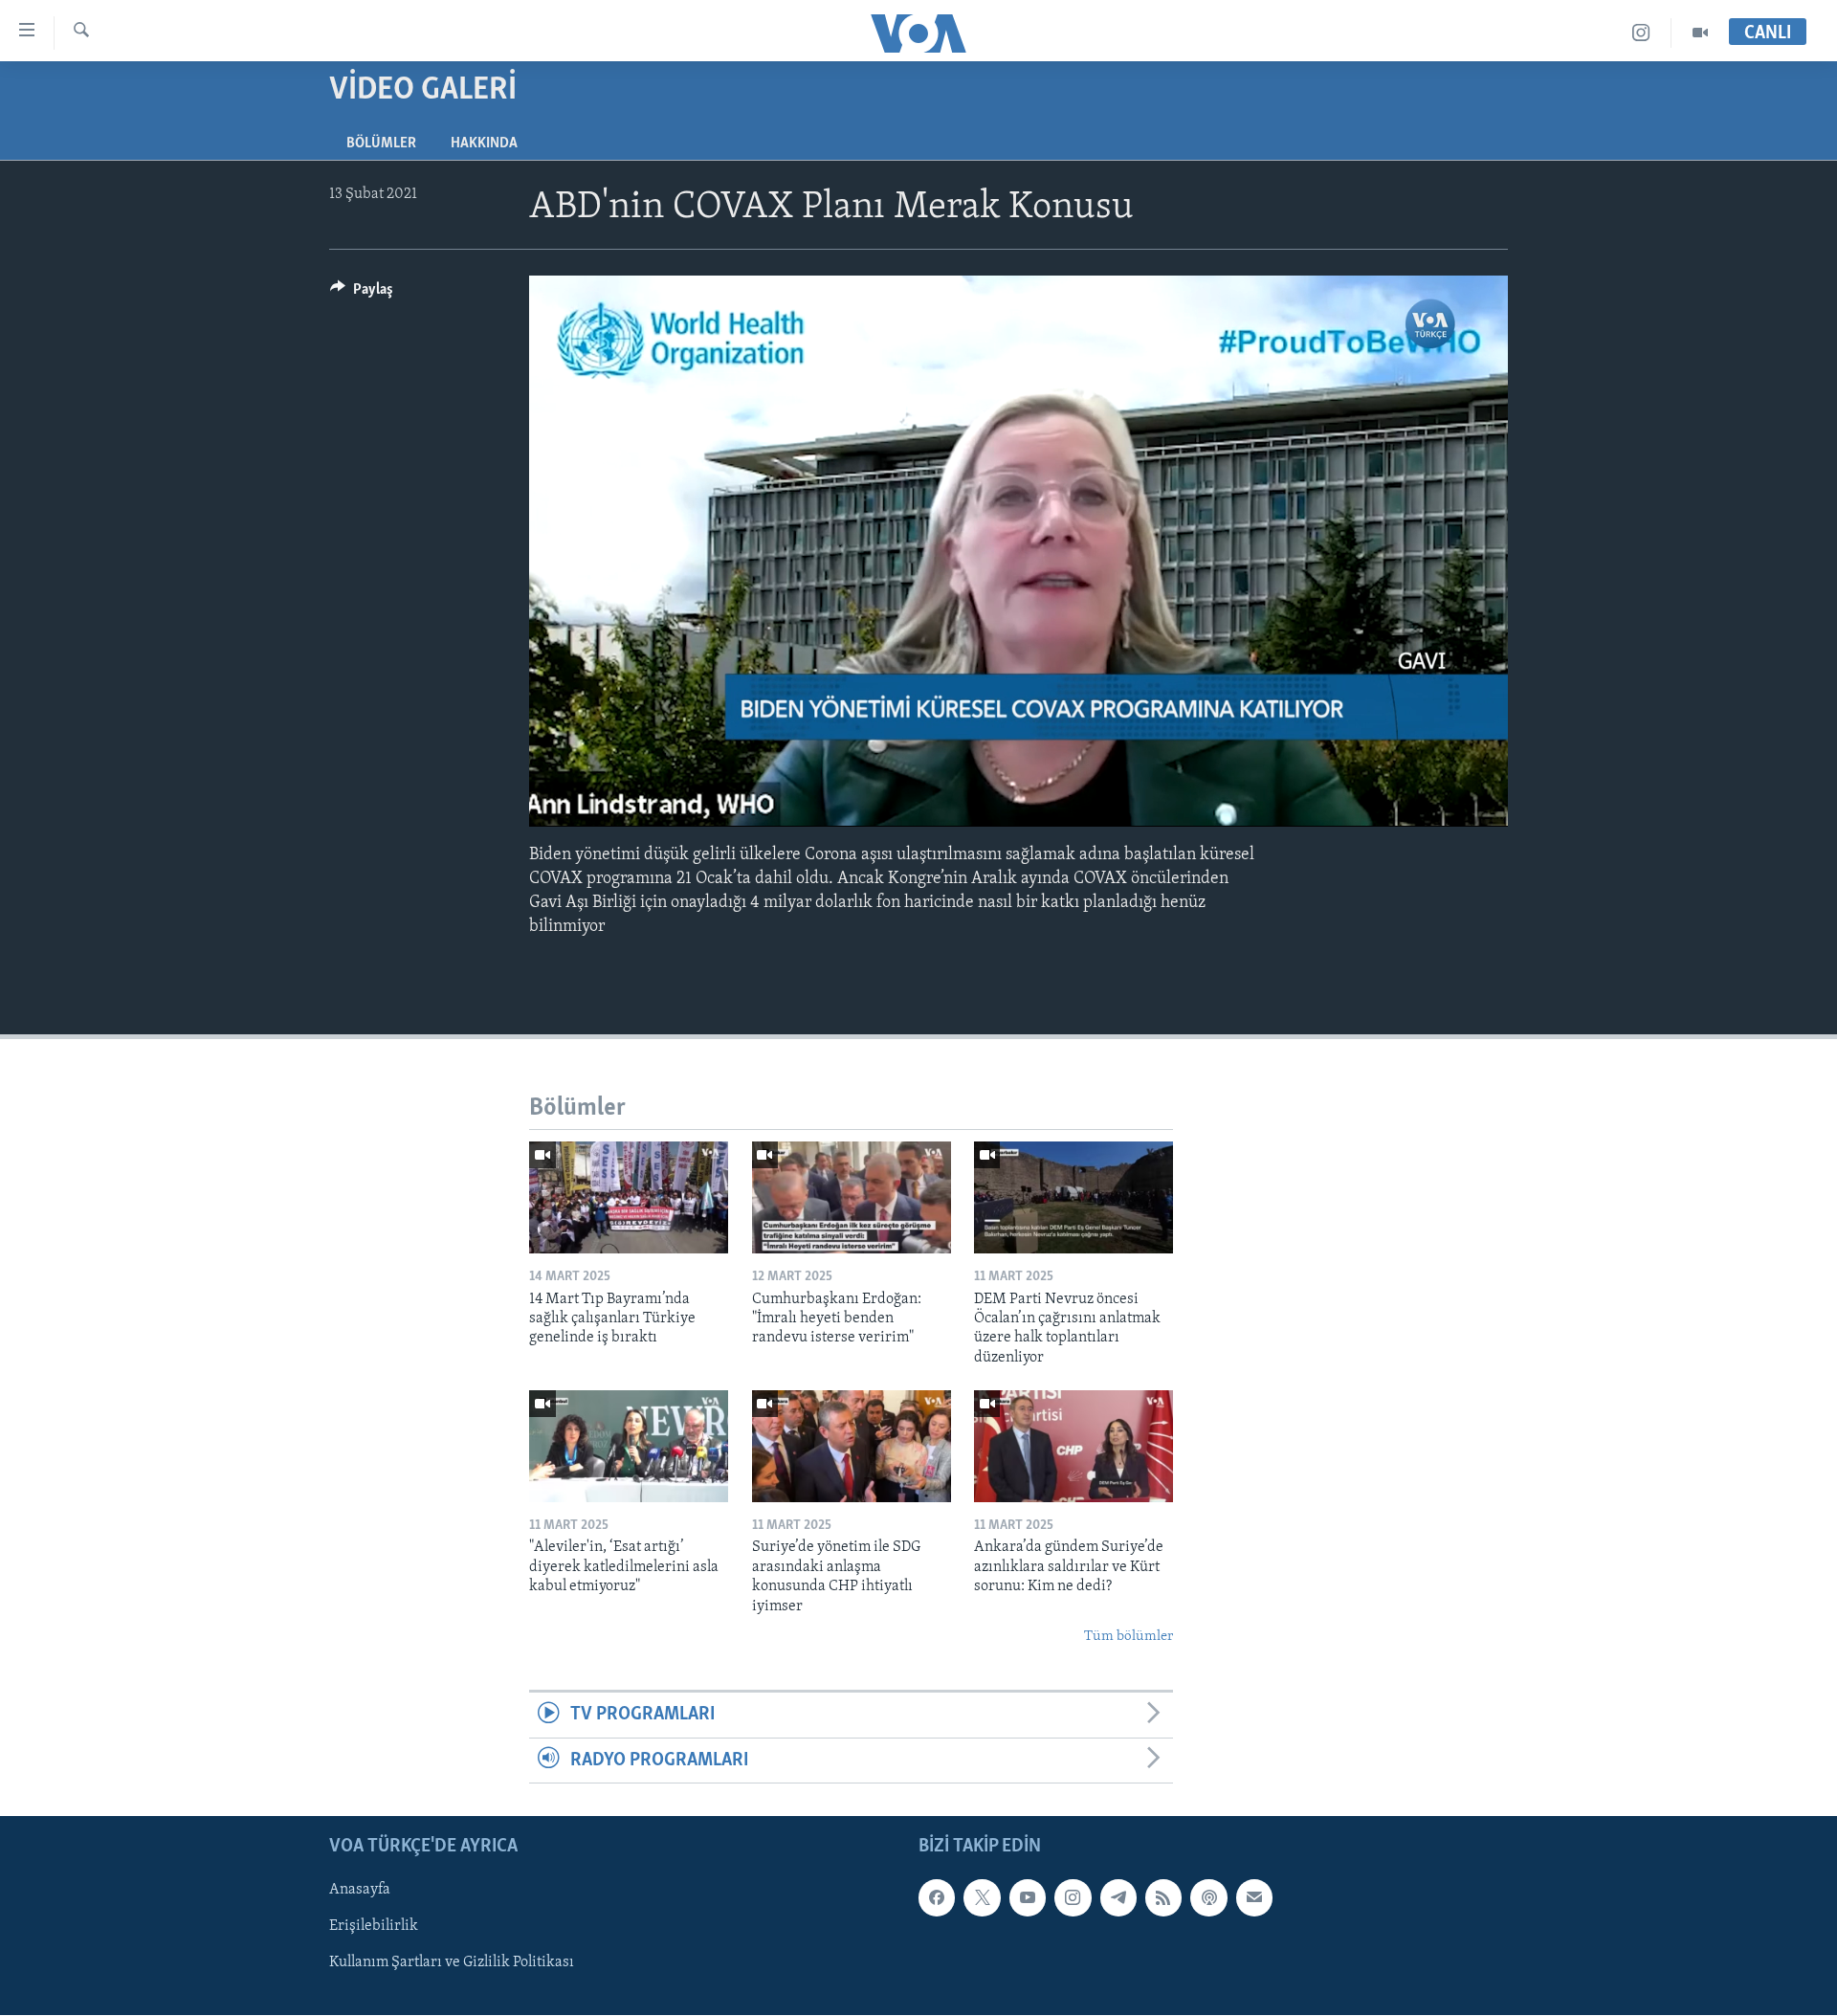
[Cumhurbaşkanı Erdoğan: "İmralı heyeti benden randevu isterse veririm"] (852, 1197)
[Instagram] (1641, 33)
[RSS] (1163, 1897)
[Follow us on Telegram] (1118, 1897)
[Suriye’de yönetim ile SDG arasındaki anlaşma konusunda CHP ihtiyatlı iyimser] (852, 1446)
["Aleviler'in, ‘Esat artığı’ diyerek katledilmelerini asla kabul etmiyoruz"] (629, 1446)
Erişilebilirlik (374, 1927)
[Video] (1700, 33)
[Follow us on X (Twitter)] (982, 1897)
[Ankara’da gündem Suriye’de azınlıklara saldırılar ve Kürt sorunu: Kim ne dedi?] (1073, 1446)
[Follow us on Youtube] (1028, 1897)
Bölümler (381, 144)
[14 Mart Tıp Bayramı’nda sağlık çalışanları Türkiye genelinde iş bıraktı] (629, 1197)
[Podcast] (1208, 1897)
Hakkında (484, 144)
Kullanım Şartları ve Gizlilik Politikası (452, 1963)
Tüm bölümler (1129, 1637)
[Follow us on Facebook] (937, 1897)
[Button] (362, 294)
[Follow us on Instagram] (1073, 1897)
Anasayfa (360, 1890)
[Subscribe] (1254, 1897)
